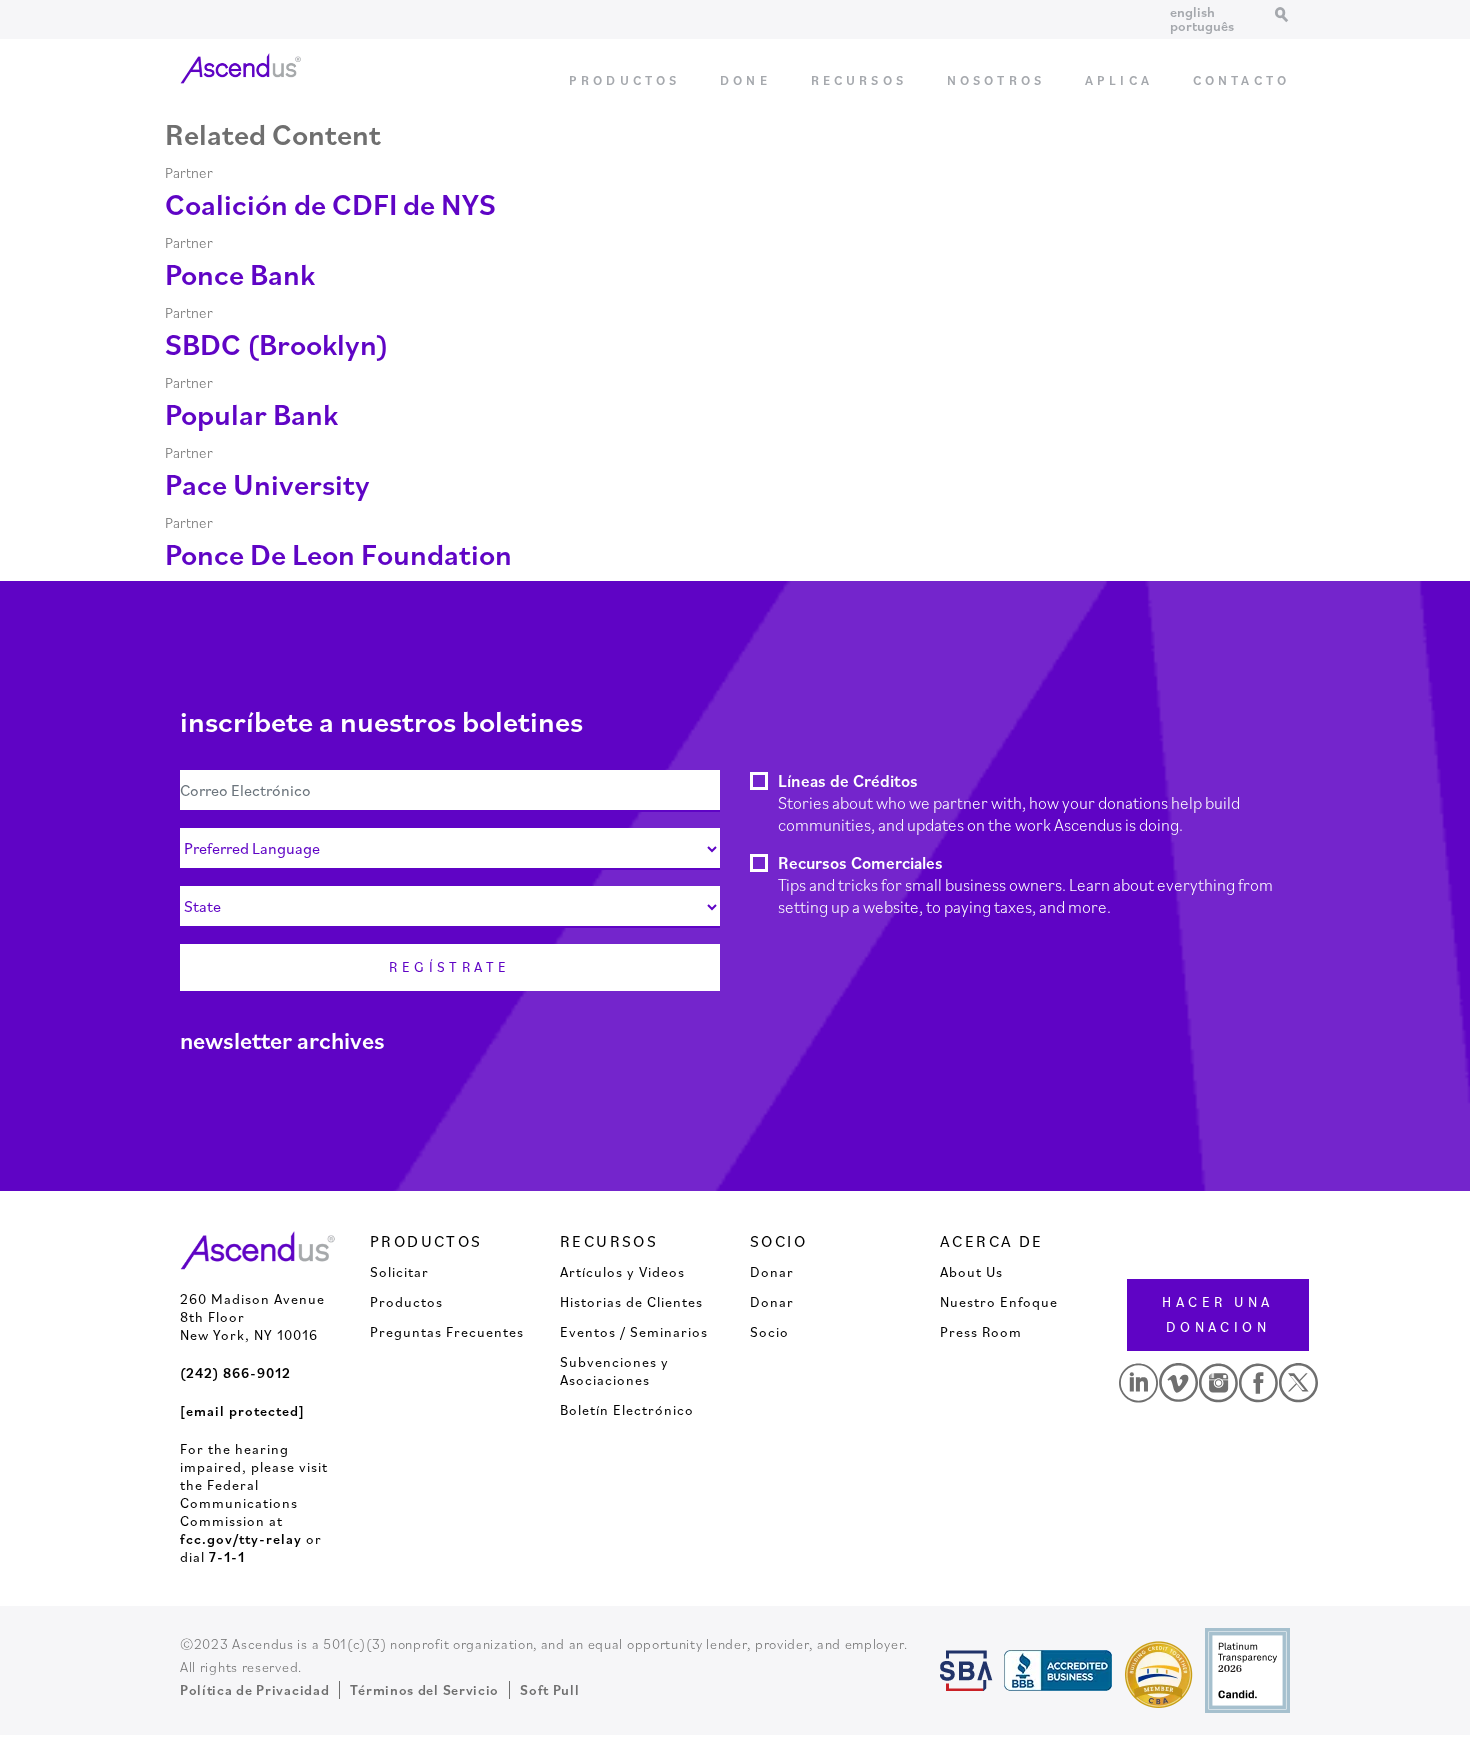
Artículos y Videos (622, 1272)
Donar (772, 1272)
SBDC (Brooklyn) (277, 343)
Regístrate (450, 967)
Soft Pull (549, 1690)
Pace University (267, 483)
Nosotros (996, 80)
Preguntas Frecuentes (447, 1332)
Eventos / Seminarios (634, 1332)
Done (745, 80)
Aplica (1119, 80)
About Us (971, 1272)
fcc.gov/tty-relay (241, 1539)
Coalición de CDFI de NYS (330, 203)
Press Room (981, 1332)
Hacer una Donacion (1217, 1314)
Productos (624, 80)
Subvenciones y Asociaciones (614, 1371)
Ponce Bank (240, 273)
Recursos (859, 80)
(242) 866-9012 (235, 1373)
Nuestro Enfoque (999, 1302)
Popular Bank (251, 413)
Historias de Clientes (631, 1302)
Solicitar (399, 1272)
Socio (769, 1332)
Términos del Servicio (424, 1690)
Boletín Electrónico (627, 1410)
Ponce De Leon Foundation (338, 553)
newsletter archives (282, 1040)
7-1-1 (227, 1557)
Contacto (1241, 80)
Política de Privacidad (254, 1690)
